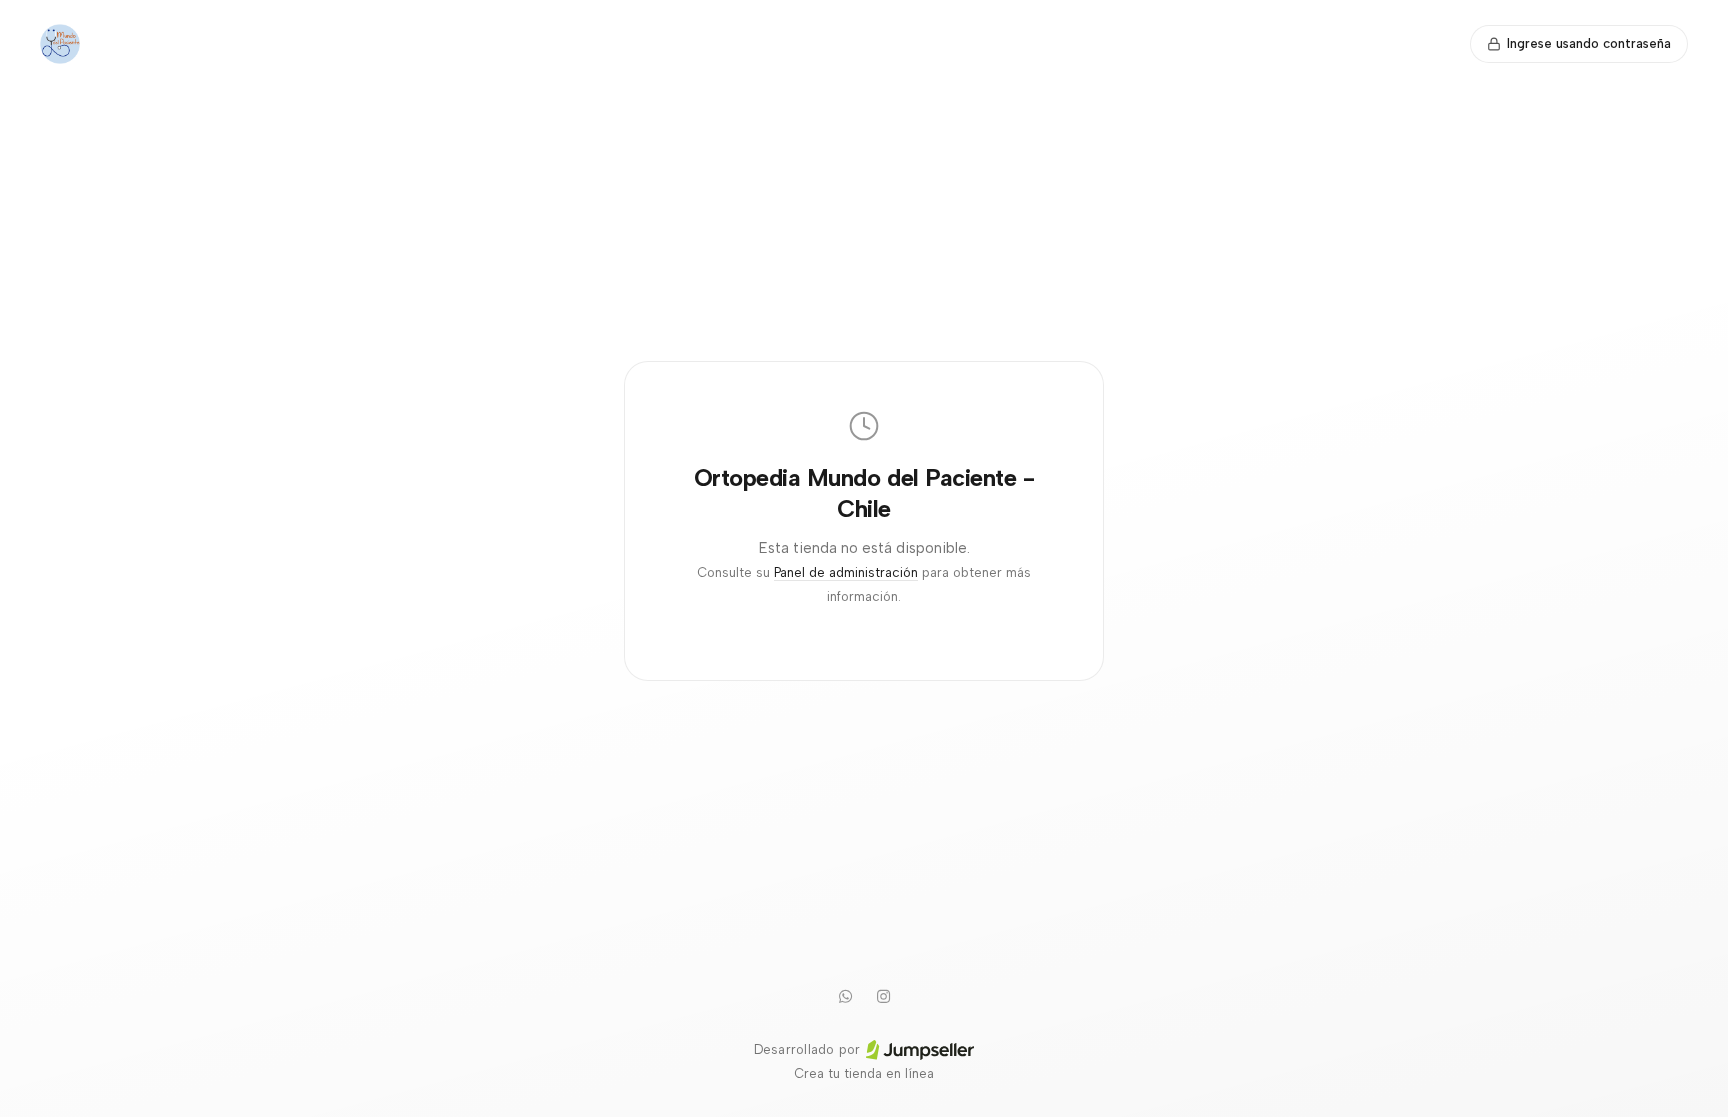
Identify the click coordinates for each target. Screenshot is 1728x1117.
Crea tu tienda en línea (864, 1073)
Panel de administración (846, 572)
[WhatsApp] (845, 996)
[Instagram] (883, 996)
